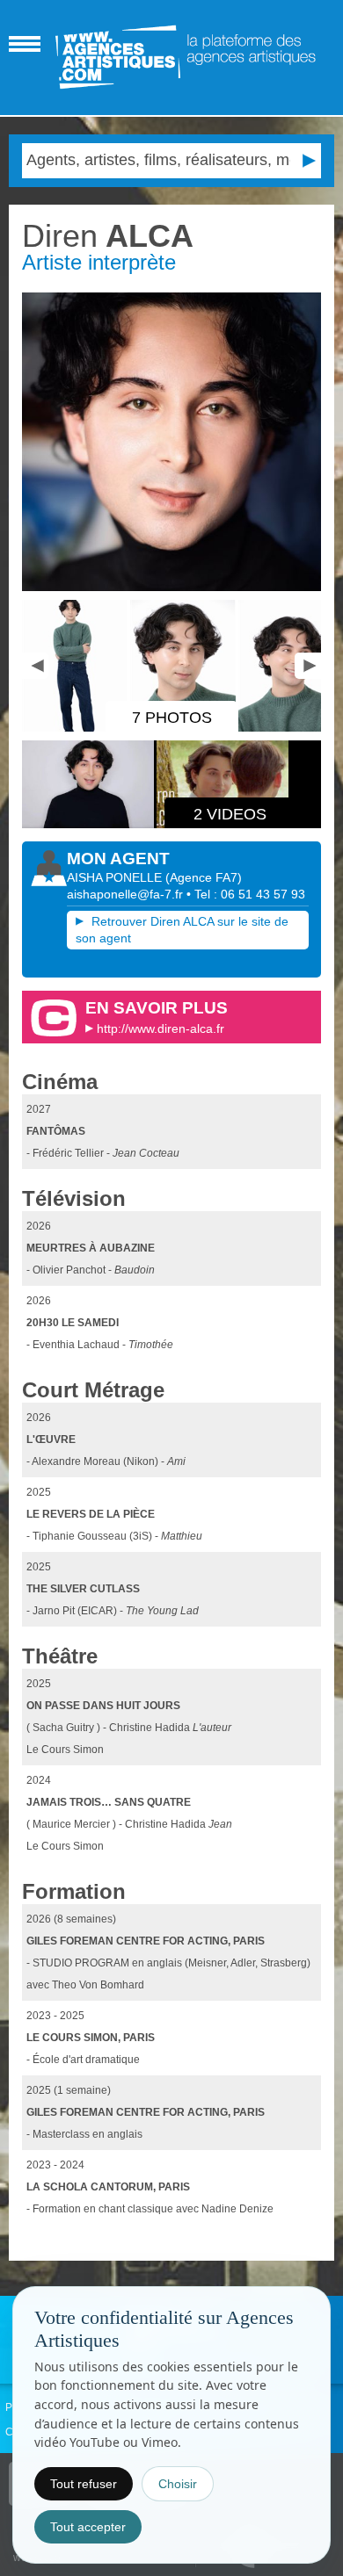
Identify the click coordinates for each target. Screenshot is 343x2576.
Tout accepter (88, 2527)
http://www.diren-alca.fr (161, 1028)
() (204, 877)
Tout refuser (84, 2484)
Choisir (178, 2484)
